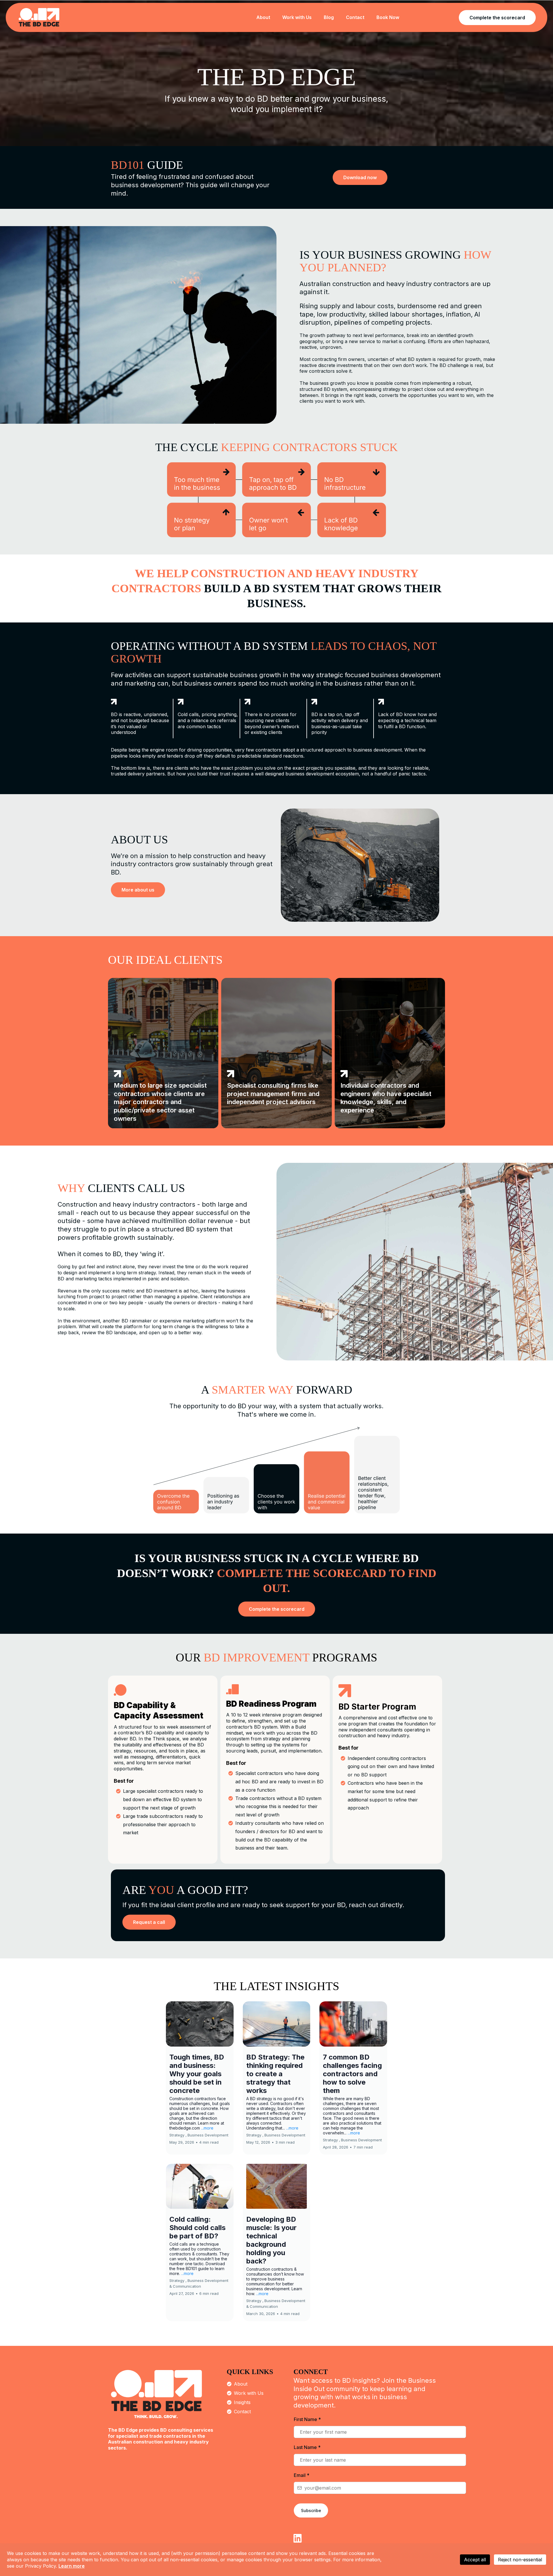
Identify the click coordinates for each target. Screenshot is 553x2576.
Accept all (475, 2560)
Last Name (307, 2447)
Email (302, 2475)
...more (207, 2128)
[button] (200, 2078)
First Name (307, 2419)
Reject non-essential (520, 2560)
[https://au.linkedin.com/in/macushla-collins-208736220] (298, 2538)
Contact (242, 2412)
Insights (242, 2402)
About (241, 2384)
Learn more (72, 2566)
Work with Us (249, 2393)
